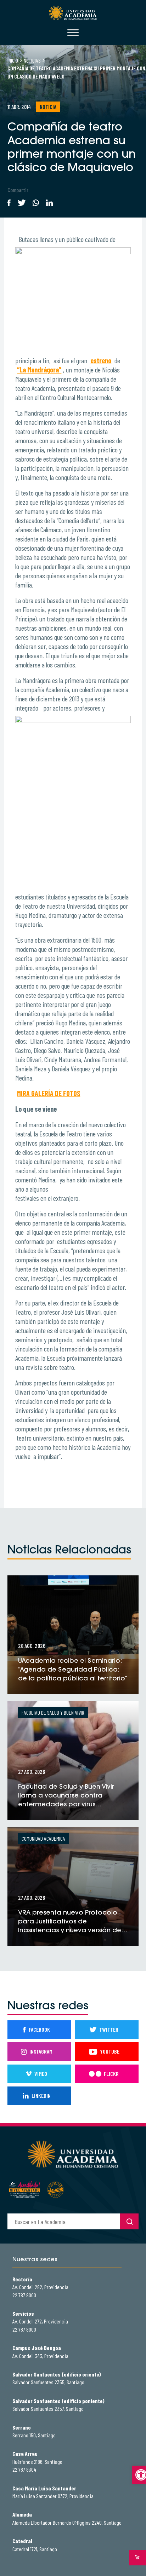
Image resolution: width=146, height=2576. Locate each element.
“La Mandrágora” (39, 370)
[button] (139, 2475)
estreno (101, 360)
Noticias (32, 60)
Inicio (13, 60)
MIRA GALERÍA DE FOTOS (49, 1093)
